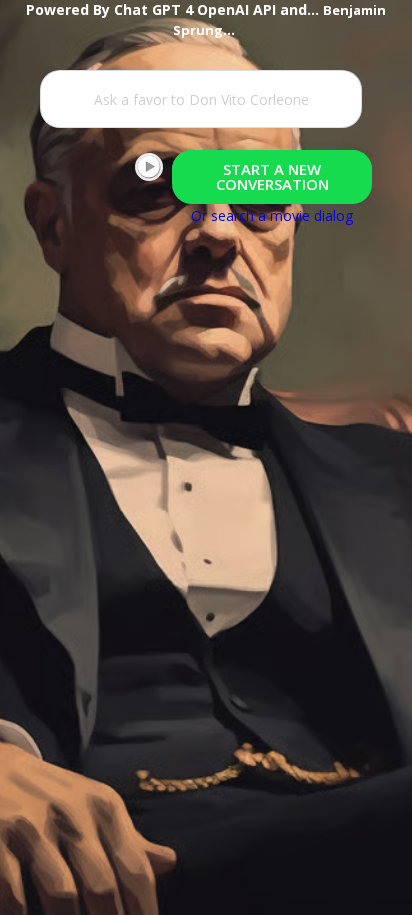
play (149, 167)
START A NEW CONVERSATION (272, 176)
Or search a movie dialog (272, 215)
